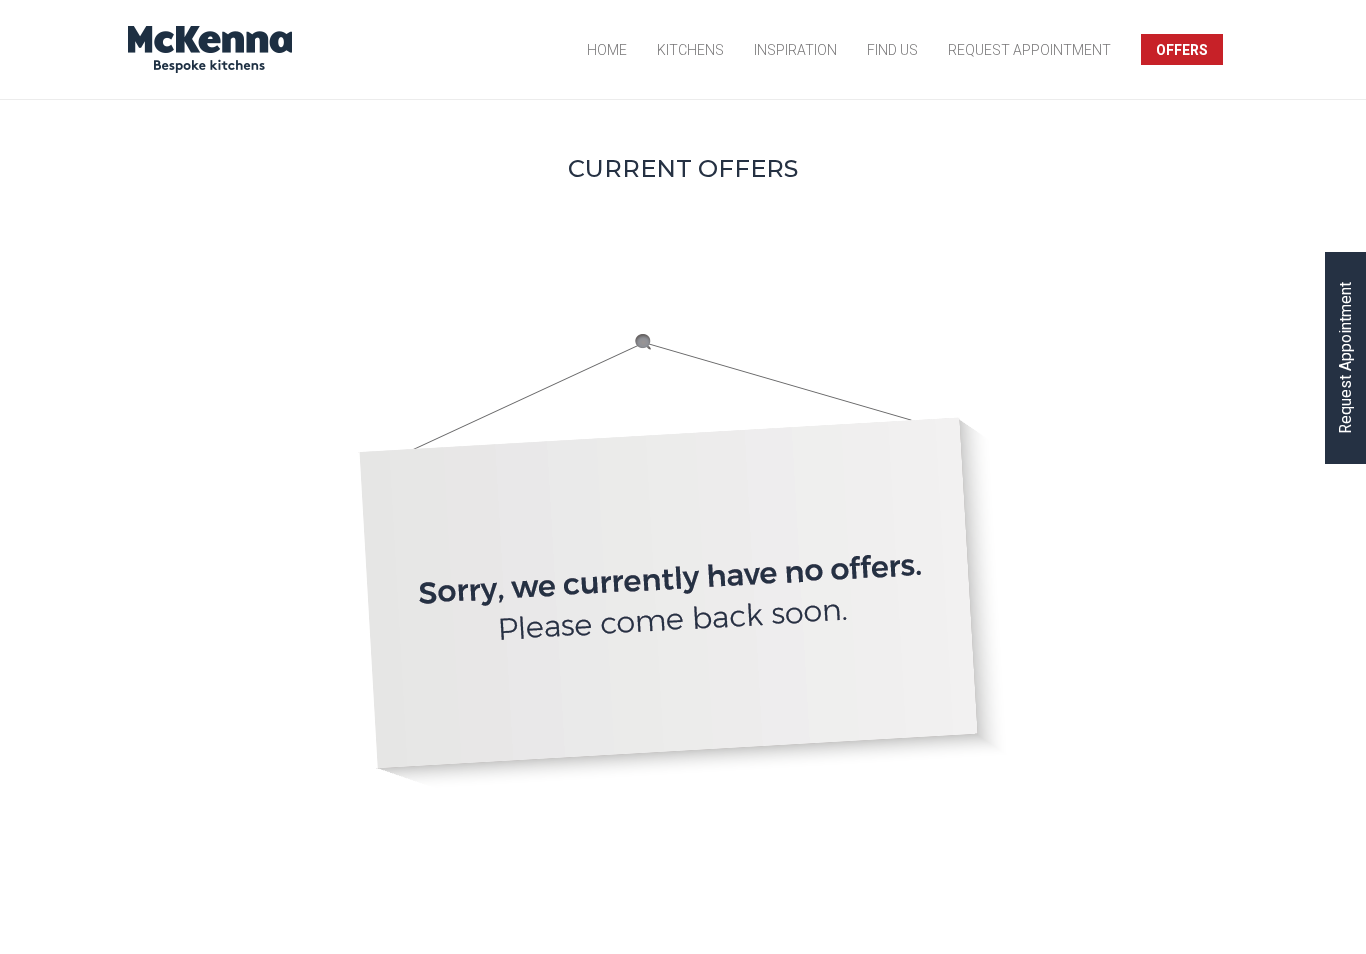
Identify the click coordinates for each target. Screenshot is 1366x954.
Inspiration (795, 49)
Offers (1182, 49)
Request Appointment (1029, 49)
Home (607, 49)
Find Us (892, 49)
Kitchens (690, 49)
